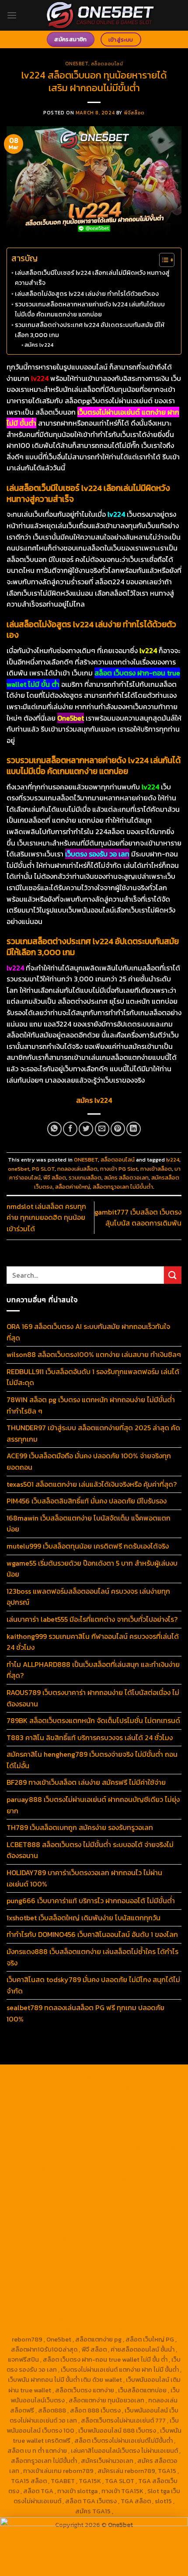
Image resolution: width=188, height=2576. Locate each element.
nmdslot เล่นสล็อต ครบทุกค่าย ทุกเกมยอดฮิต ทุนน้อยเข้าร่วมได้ (46, 1217)
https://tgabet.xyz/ (125, 2137)
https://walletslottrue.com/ (126, 2309)
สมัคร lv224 (39, 345)
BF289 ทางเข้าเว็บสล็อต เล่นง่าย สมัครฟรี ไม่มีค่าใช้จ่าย (86, 1782)
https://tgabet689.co (53, 2309)
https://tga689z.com (66, 2077)
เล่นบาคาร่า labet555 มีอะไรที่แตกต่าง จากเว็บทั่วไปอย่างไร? (92, 1619)
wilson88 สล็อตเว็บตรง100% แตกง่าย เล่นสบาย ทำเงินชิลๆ (94, 1354)
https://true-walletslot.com (133, 2228)
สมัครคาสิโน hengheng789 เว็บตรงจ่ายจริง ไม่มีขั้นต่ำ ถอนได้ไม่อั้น (92, 1760)
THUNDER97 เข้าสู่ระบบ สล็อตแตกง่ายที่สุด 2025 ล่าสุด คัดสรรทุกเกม (93, 1433)
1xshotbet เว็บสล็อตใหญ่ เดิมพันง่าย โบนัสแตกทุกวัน (84, 1918)
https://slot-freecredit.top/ (136, 2329)
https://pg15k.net (36, 2117)
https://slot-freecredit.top (53, 2228)
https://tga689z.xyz (45, 2087)
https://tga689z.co (125, 2077)
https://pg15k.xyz (95, 2107)
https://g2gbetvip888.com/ (55, 2259)
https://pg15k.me (44, 2107)
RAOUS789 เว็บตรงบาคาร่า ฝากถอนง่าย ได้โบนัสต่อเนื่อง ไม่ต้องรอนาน (93, 1698)
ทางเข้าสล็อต (156, 1169)
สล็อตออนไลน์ (107, 64)
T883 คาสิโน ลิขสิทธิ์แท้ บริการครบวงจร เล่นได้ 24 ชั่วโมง (90, 1737)
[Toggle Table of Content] (162, 260)
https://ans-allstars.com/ (123, 2168)
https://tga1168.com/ (66, 2137)
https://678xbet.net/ (123, 2157)
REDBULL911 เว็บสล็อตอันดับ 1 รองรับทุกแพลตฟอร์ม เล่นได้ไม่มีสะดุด (93, 1377)
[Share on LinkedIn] (134, 1129)
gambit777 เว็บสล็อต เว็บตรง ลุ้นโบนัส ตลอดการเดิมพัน (138, 1218)
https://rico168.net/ (63, 2178)
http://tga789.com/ (35, 2147)
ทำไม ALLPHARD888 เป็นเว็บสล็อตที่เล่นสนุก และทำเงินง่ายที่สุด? (93, 1670)
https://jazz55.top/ (46, 2238)
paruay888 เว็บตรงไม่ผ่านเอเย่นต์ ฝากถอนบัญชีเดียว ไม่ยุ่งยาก (93, 1805)
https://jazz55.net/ (148, 2208)
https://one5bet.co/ (125, 2188)
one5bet (19, 1169)
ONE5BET (77, 64)
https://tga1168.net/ (93, 2147)
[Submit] (173, 1275)
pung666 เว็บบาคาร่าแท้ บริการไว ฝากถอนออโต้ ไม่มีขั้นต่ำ (91, 1901)
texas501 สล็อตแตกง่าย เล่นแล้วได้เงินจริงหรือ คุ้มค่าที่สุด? (92, 1484)
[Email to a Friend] (102, 1129)
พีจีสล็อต (134, 113)
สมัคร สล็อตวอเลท (126, 1178)
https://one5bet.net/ (64, 2188)
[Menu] (12, 15)
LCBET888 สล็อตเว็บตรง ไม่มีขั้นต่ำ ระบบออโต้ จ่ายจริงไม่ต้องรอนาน (90, 1850)
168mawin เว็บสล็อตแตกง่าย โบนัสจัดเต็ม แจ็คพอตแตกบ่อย (89, 1524)
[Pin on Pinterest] (118, 1129)
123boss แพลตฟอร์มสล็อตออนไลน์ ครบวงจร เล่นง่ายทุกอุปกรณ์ (88, 1597)
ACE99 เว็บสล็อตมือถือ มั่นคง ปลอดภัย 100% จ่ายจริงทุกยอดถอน (89, 1461)
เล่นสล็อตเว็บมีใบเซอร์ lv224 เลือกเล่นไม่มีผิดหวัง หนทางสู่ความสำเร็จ (92, 278)
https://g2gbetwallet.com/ (135, 2259)
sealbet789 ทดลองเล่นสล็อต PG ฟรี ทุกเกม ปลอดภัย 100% (85, 2013)
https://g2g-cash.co (81, 2097)
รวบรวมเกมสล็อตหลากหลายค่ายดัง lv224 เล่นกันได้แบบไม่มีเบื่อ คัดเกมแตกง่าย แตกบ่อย (90, 309)
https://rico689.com (106, 2087)
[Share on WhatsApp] (54, 1129)
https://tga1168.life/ (63, 2157)
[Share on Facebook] (70, 1129)
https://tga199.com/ (41, 2198)
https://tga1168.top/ (152, 2147)
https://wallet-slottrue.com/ (53, 2319)
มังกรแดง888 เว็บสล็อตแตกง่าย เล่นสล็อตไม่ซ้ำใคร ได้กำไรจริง (92, 1957)
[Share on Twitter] (86, 1129)
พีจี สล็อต (55, 1178)
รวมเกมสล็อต (85, 1178)
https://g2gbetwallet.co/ (132, 2279)
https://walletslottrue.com (55, 2218)
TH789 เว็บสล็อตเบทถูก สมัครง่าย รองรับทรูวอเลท (80, 1827)
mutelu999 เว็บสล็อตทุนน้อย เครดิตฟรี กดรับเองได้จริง (88, 1546)
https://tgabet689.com (60, 2299)
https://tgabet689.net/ (128, 2299)
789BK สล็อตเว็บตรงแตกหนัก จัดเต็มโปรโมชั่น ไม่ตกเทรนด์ (93, 1720)
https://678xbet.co (57, 2168)
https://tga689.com (65, 2289)
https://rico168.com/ (123, 2178)
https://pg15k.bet (137, 2097)
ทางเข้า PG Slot (119, 1169)
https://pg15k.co (145, 2107)
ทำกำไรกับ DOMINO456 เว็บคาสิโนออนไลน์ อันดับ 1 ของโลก (92, 1934)
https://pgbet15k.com (94, 2117)
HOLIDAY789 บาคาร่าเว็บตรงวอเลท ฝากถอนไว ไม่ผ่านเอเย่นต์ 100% (84, 1878)
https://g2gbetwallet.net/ (77, 2269)
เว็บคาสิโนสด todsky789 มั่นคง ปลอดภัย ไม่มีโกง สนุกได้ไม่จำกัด (93, 1985)
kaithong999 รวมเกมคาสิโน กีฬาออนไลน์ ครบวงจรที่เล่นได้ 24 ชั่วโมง (93, 1642)
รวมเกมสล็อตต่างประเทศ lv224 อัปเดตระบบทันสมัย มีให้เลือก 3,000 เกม (90, 330)
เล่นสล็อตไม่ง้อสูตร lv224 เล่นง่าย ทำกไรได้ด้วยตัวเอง (87, 294)
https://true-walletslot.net (134, 2218)
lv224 (173, 1160)
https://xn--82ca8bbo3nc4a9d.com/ (84, 2274)
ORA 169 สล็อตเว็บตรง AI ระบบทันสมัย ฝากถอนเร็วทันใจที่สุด (88, 1332)
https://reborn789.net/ (104, 2198)
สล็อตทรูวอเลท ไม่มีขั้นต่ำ (123, 1187)
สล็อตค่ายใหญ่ (73, 1187)
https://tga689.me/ (123, 2289)
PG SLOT (43, 1169)
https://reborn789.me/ (87, 2208)
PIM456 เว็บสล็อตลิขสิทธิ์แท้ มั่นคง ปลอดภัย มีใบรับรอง (87, 1501)
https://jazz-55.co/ (103, 2238)
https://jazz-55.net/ (79, 2249)
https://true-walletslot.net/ (136, 2319)
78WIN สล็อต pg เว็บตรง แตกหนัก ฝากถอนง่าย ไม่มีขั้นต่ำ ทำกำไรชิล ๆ (91, 1405)
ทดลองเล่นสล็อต (77, 1169)
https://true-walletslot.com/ (53, 2329)
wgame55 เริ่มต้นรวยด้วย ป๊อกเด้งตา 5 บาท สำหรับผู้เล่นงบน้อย (92, 1569)
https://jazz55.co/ (136, 2249)
